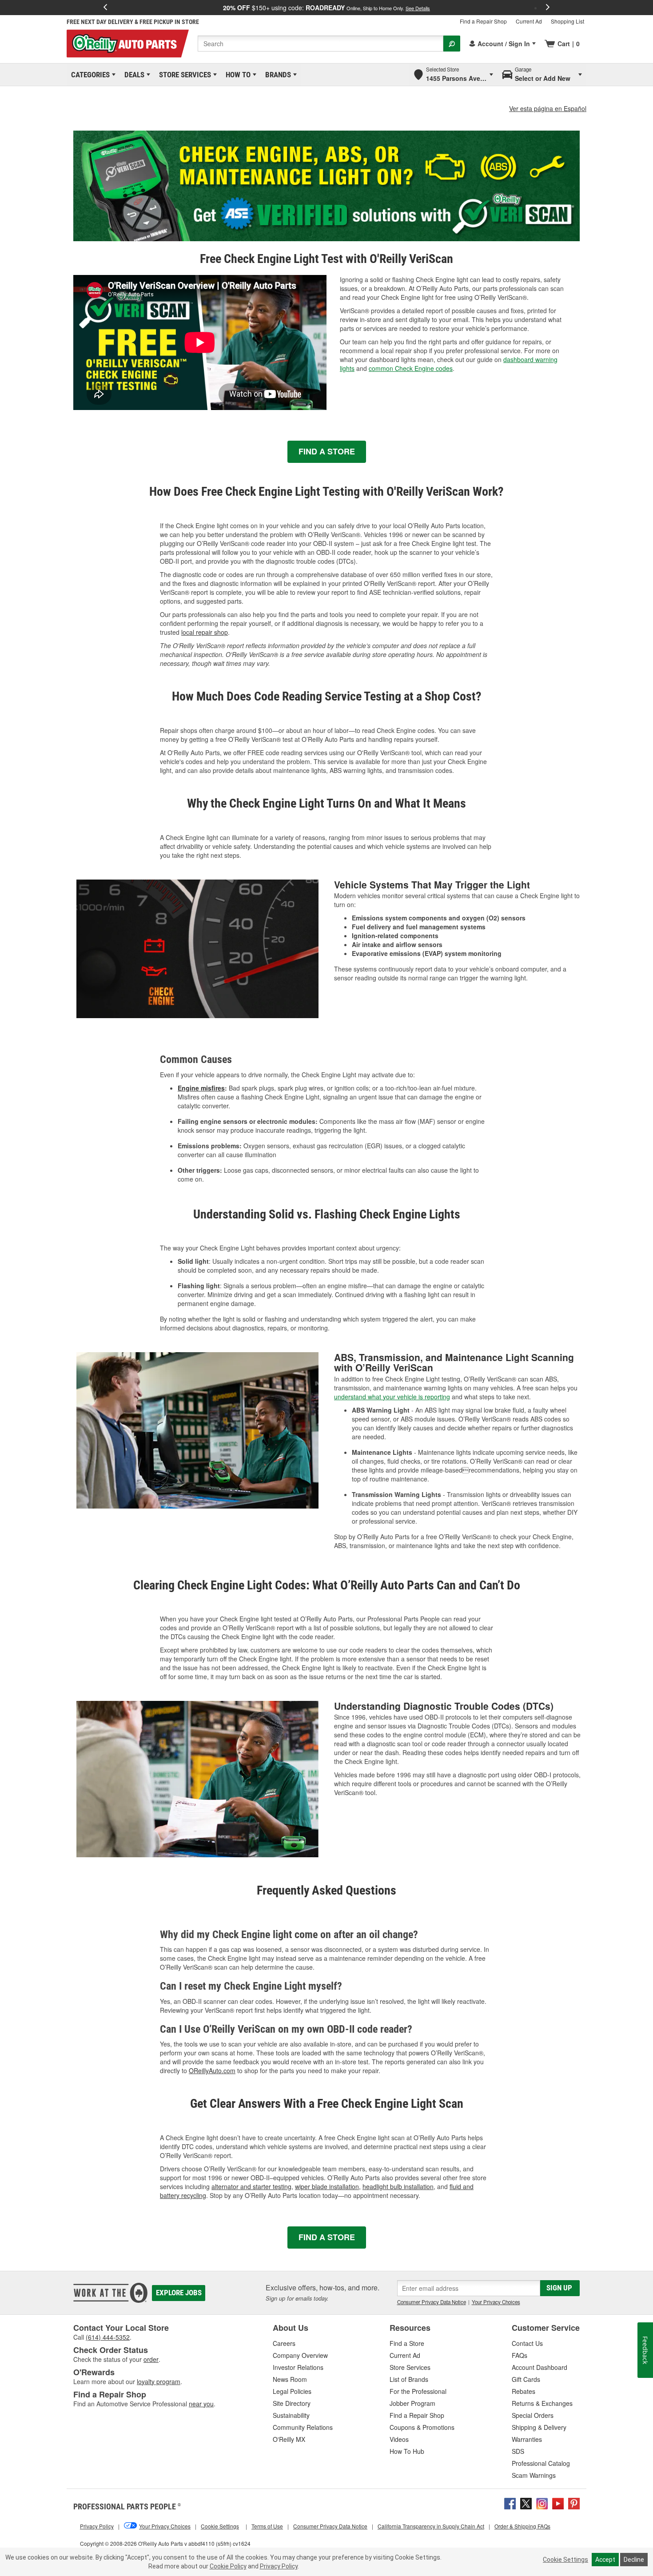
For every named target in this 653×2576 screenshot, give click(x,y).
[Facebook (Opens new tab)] (510, 2503)
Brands (277, 75)
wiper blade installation (327, 2186)
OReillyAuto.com (212, 2070)
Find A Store (327, 451)
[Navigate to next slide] (548, 8)
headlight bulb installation (398, 2186)
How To (237, 75)
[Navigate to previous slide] (105, 8)
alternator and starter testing (251, 2186)
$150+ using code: (326, 8)
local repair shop (205, 632)
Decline (634, 2560)
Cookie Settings (565, 2560)
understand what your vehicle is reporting (392, 1397)
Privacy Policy (279, 2566)
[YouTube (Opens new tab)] (558, 2503)
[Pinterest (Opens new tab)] (574, 2503)
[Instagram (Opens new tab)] (542, 2503)
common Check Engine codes (411, 368)
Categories (89, 75)
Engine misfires (201, 1088)
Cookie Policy (228, 2566)
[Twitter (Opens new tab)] (526, 2503)
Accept (605, 2560)
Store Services (183, 75)
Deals (133, 75)
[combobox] (321, 44)
